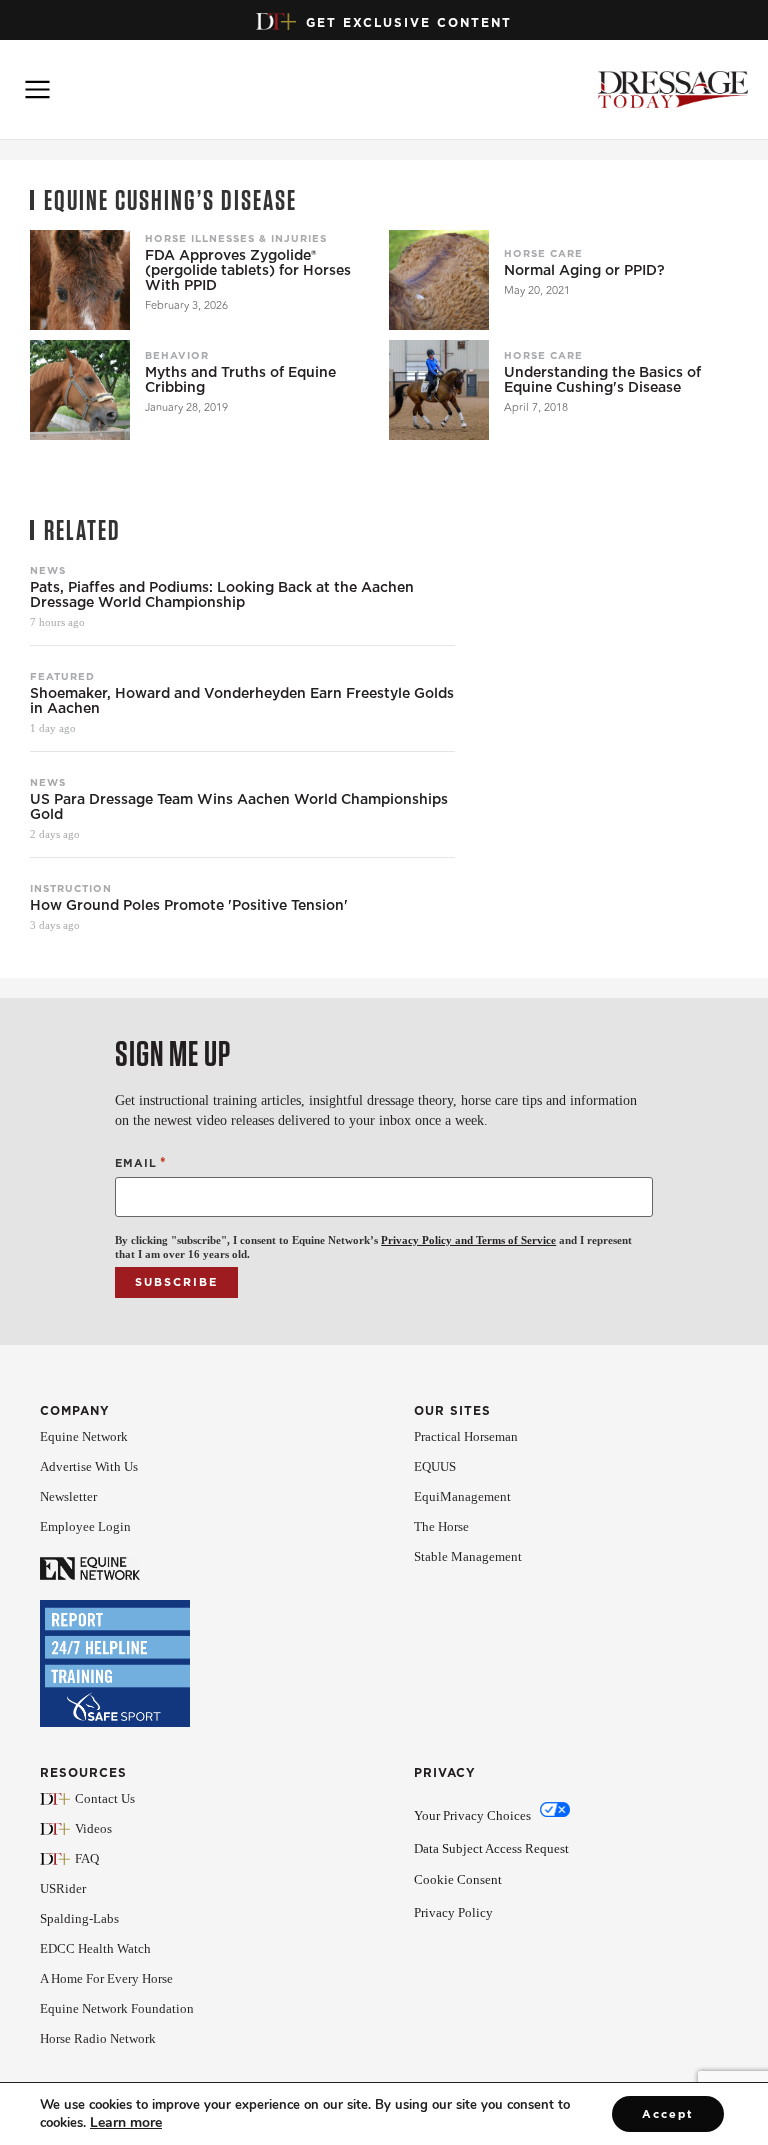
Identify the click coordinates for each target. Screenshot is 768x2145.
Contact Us (105, 1798)
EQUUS (435, 1466)
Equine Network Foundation (117, 2008)
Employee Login (85, 1526)
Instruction (71, 888)
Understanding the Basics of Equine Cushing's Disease (602, 380)
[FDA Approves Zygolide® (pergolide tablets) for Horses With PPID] (80, 280)
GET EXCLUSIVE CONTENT (409, 22)
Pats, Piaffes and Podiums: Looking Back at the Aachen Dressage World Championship (222, 595)
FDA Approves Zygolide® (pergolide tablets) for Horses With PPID (248, 270)
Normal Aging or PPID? (584, 270)
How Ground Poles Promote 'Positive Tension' (189, 905)
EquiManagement (462, 1496)
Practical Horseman (466, 1436)
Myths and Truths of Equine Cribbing (240, 380)
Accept (668, 2114)
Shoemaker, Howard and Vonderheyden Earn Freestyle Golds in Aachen (242, 701)
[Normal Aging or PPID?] (439, 280)
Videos (93, 1828)
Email (141, 1162)
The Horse (441, 1526)
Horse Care (543, 253)
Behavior (177, 355)
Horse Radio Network (98, 2038)
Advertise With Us (89, 1466)
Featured (62, 676)
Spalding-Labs (79, 1918)
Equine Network (84, 1436)
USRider (63, 1888)
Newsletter (68, 1496)
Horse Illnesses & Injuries (236, 238)
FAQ (87, 1858)
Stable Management (468, 1556)
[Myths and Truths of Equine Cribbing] (80, 390)
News (48, 570)
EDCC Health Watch (95, 1948)
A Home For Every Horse (106, 1978)
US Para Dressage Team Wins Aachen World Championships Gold (239, 807)
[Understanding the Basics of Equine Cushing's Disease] (439, 390)
